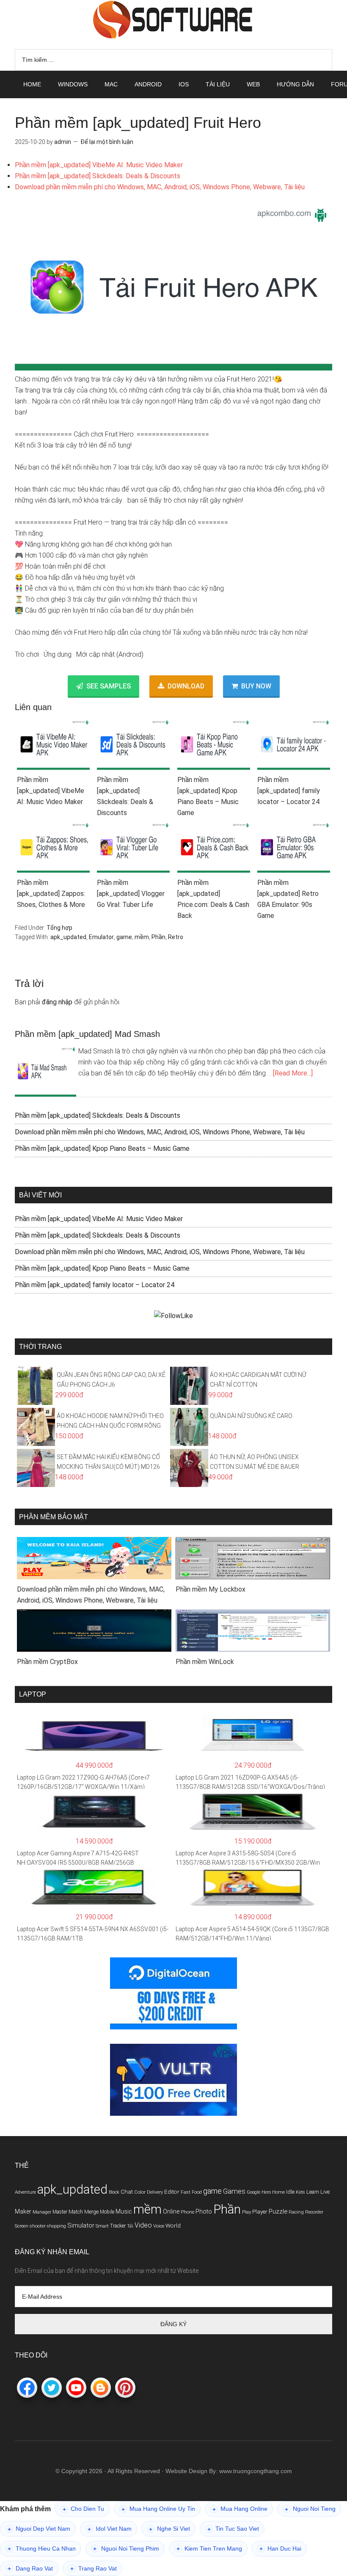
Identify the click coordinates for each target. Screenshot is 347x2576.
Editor (172, 2192)
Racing (296, 2212)
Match (76, 2212)
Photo (204, 2211)
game (124, 937)
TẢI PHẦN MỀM (173, 19)
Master (60, 2212)
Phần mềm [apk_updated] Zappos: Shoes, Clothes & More (51, 894)
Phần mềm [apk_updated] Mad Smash (87, 1034)
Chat (127, 2192)
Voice (159, 2226)
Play (246, 2212)
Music (124, 2211)
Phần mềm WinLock (205, 1662)
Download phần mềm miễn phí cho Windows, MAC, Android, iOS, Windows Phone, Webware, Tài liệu (160, 187)
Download (186, 686)
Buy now (256, 686)
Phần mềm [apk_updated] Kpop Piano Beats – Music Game (208, 796)
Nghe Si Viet (169, 2529)
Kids (300, 2192)
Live (325, 2192)
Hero (266, 2192)
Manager (42, 2212)
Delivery (155, 2192)
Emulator (101, 937)
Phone (187, 2212)
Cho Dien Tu (83, 2509)
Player (260, 2212)
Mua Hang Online (240, 2509)
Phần (158, 937)
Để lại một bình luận (107, 142)
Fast (186, 2192)
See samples (109, 686)
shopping (56, 2226)
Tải (130, 2226)
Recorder (314, 2212)
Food (197, 2192)
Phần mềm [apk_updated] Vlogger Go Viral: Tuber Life (131, 894)
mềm (142, 937)
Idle (290, 2192)
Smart (102, 2226)
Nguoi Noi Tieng (310, 2509)
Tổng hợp (59, 928)
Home (278, 2192)
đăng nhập (57, 1002)
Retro (176, 937)
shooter (38, 2226)
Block (114, 2192)
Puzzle (278, 2211)
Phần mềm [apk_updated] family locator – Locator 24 (289, 791)
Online (171, 2211)
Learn (313, 2192)
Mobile (107, 2212)
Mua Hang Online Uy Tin (158, 2509)
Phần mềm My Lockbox (211, 1589)
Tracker (118, 2226)
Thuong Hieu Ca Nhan (42, 2549)
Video (143, 2225)
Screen (22, 2226)
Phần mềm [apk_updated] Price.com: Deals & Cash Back (213, 899)
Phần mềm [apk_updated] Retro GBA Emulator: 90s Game (288, 899)
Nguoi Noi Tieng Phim (126, 2549)
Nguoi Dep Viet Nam (39, 2529)
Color (140, 2192)
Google (253, 2192)
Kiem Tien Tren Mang (209, 2549)
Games (234, 2191)
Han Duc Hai (280, 2549)
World (173, 2226)
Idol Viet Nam (110, 2529)
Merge (91, 2212)
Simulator (81, 2225)
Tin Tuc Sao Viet (233, 2529)
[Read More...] (293, 1073)
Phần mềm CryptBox (47, 1662)
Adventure (25, 2192)
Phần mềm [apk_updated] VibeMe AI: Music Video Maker (99, 165)
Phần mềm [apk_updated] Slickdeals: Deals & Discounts (98, 176)
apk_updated (68, 937)
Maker (23, 2211)
